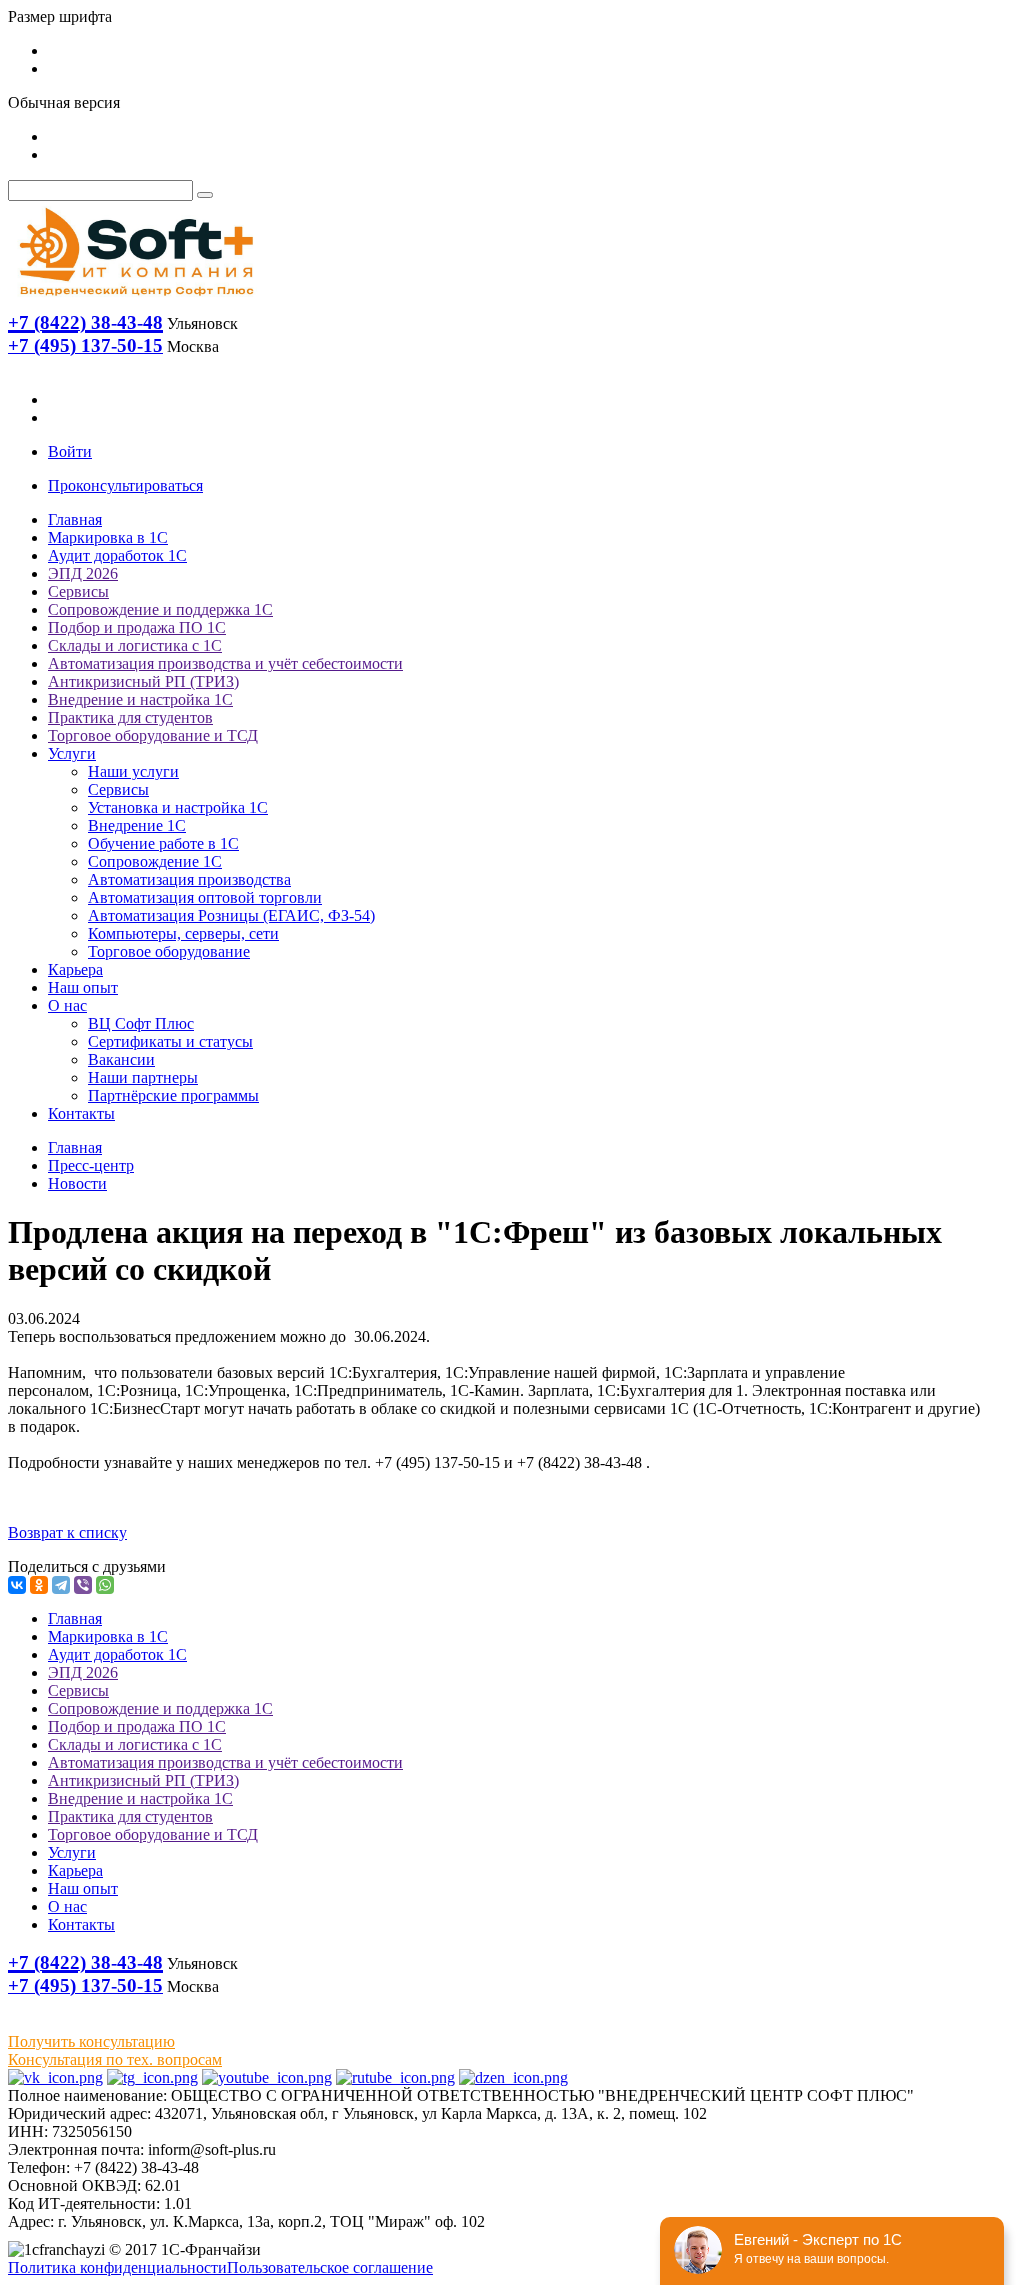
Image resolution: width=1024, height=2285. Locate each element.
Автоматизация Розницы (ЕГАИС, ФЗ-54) (231, 915)
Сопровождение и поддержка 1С (160, 609)
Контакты (81, 1113)
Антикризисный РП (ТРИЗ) (143, 681)
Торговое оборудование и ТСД (153, 735)
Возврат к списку (67, 1532)
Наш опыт (83, 987)
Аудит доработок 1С (117, 555)
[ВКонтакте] (17, 1585)
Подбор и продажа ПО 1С (137, 627)
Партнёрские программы (173, 1095)
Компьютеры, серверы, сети (183, 933)
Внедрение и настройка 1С (140, 699)
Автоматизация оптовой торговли (205, 897)
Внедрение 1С (137, 825)
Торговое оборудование (169, 951)
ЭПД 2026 (83, 573)
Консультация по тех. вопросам (115, 2059)
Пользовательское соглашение (330, 2267)
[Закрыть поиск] (205, 195)
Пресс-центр (91, 1165)
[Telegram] (61, 1585)
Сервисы (78, 591)
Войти (70, 451)
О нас (67, 1005)
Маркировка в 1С (108, 537)
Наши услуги (133, 771)
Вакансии (121, 1059)
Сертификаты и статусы (170, 1041)
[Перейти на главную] (135, 300)
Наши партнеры (143, 1077)
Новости (77, 1183)
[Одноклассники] (39, 1585)
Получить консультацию (91, 2041)
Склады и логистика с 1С (135, 645)
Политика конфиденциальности (117, 2267)
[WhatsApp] (105, 1585)
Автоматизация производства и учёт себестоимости (225, 663)
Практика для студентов (130, 717)
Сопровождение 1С (155, 861)
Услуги (72, 753)
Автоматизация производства (189, 879)
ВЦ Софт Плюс (141, 1023)
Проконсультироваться (125, 485)
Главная (75, 519)
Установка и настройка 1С (178, 807)
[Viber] (83, 1585)
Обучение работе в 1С (163, 843)
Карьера (75, 969)
